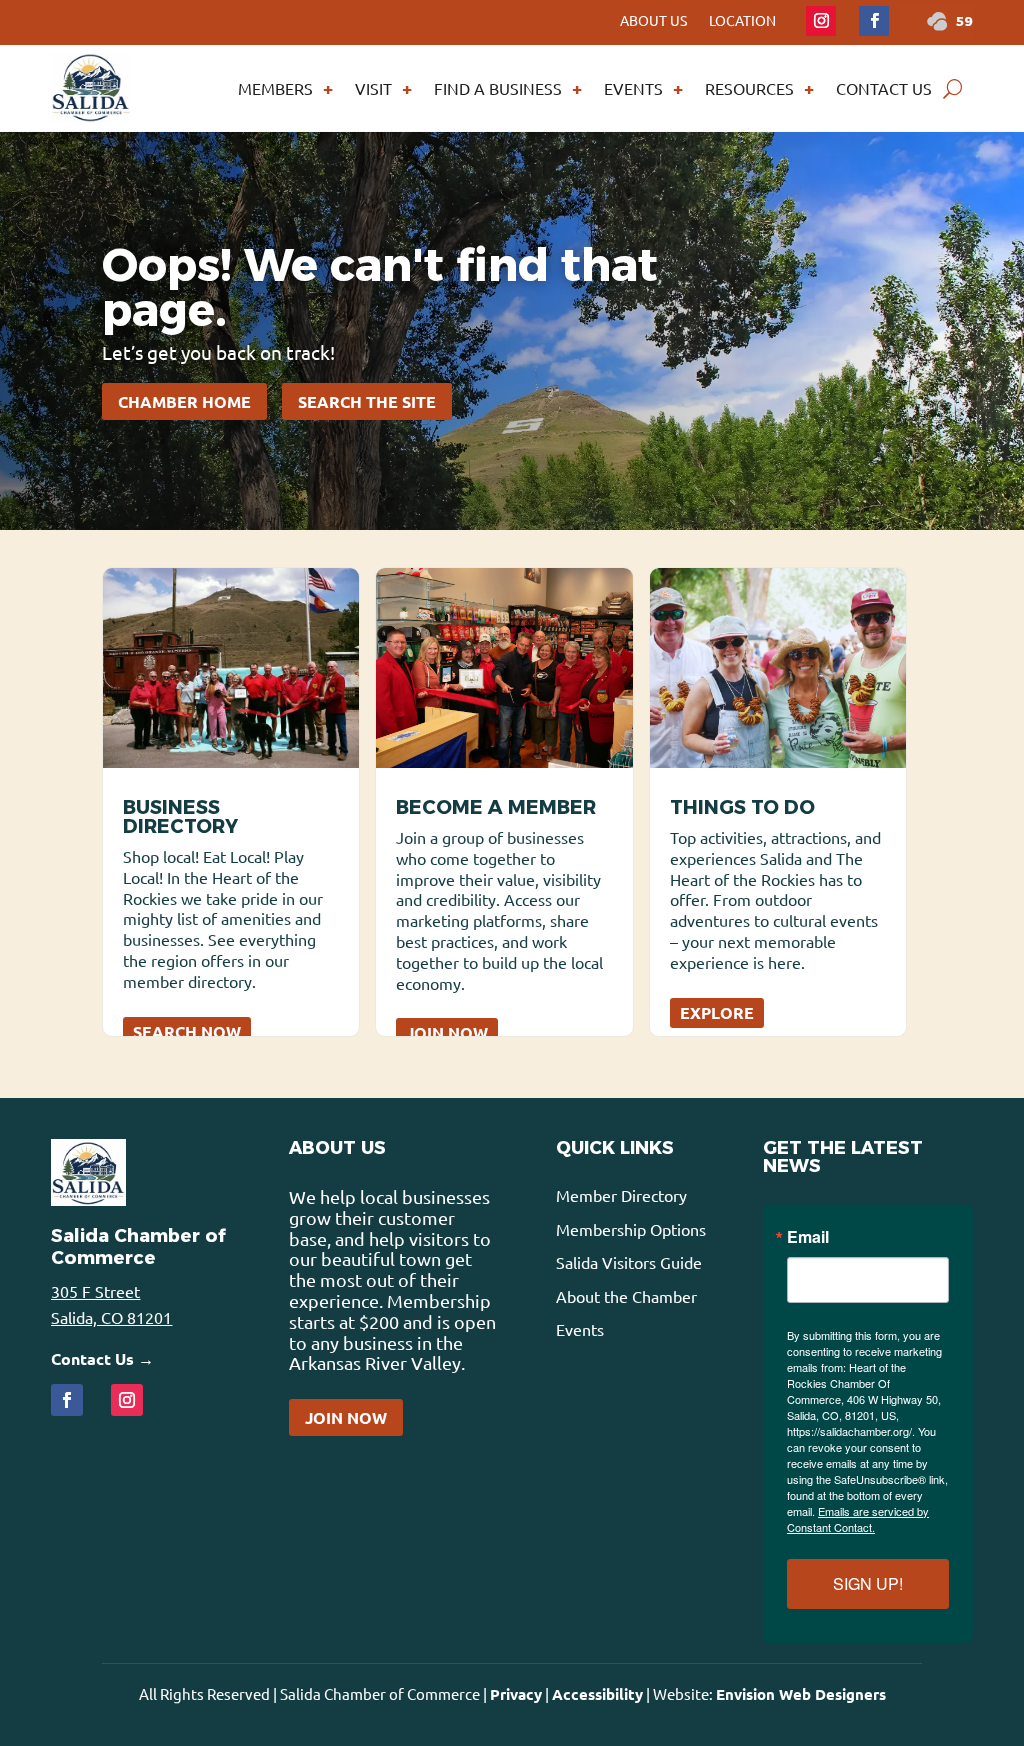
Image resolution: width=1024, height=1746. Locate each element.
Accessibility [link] (597, 1694)
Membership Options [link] (631, 1229)
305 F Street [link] (95, 1291)
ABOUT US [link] (653, 21)
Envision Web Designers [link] (801, 1694)
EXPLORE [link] (717, 1012)
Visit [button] (373, 88)
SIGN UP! (868, 1583)
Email (808, 1237)
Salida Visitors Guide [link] (629, 1262)
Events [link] (633, 88)
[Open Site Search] (952, 88)
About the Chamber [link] (626, 1296)
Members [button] (275, 88)
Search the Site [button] (367, 401)
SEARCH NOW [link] (187, 1031)
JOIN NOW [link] (447, 1032)
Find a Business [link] (498, 88)
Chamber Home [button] (184, 401)
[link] (821, 21)
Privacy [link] (516, 1694)
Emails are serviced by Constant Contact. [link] (858, 1519)
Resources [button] (749, 88)
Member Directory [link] (621, 1195)
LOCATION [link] (742, 21)
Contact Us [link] (884, 88)
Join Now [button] (346, 1417)
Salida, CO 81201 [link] (111, 1317)
